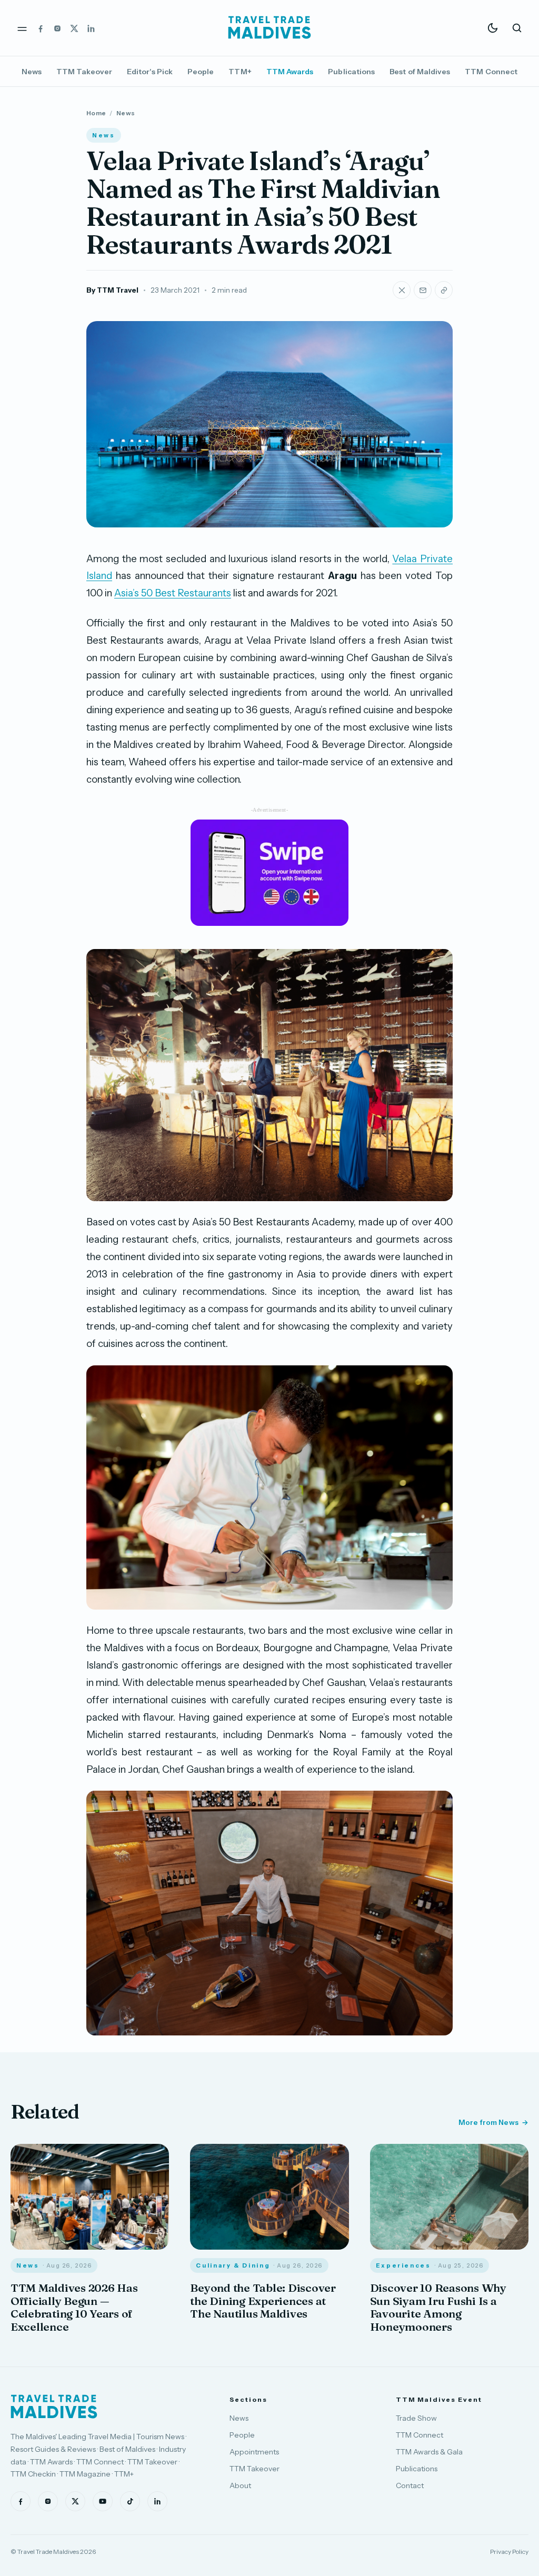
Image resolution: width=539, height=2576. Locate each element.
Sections (248, 2399)
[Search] (517, 28)
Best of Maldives (420, 72)
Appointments (254, 2452)
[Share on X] (402, 290)
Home (96, 113)
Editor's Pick (150, 72)
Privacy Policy (509, 2552)
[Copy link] (444, 290)
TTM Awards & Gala (429, 2452)
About (240, 2485)
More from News (488, 2122)
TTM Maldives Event (439, 2399)
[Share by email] (423, 290)
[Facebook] (41, 28)
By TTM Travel (112, 290)
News (32, 72)
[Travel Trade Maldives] (54, 2407)
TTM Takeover (84, 72)
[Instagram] (57, 28)
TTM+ (240, 72)
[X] (74, 28)
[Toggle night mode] (493, 28)
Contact (410, 2485)
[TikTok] (130, 2501)
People (201, 72)
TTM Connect (491, 72)
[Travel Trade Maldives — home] (269, 28)
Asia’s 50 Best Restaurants (173, 593)
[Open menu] (22, 28)
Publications (351, 72)
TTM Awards (290, 72)
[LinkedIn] (91, 28)
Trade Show (416, 2418)
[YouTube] (103, 2501)
